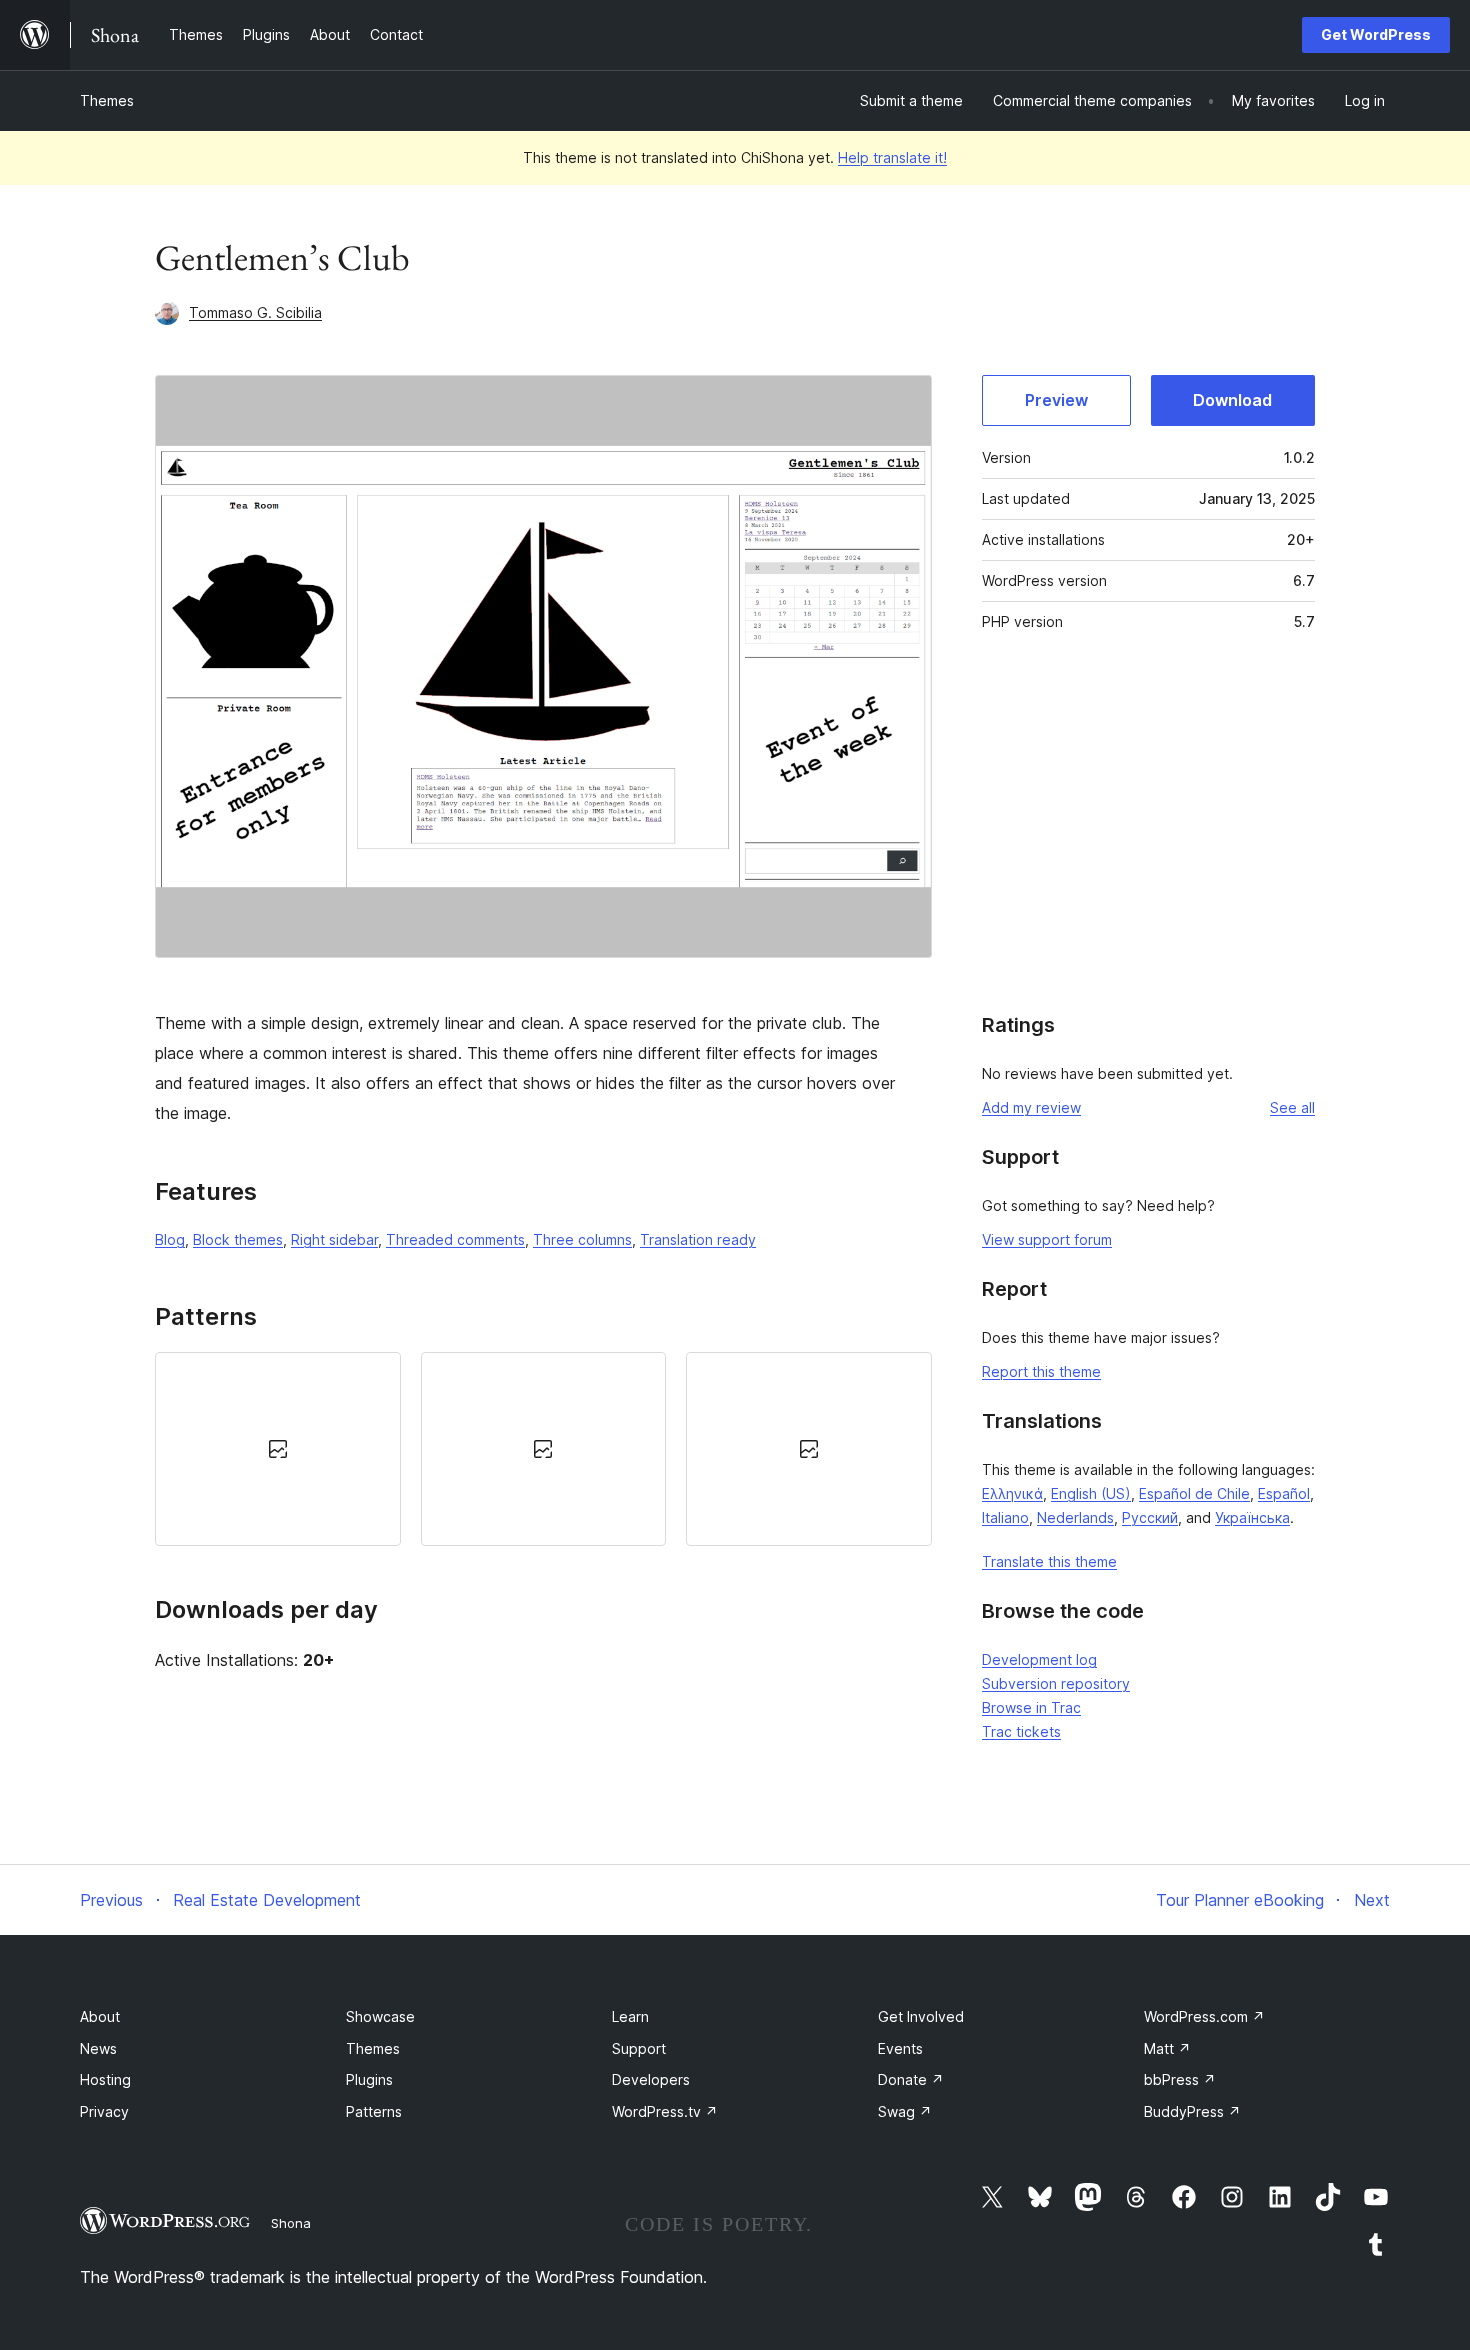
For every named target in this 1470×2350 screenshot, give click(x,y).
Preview (1056, 400)
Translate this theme (1049, 1561)
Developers (651, 2079)
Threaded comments (455, 1239)
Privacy (104, 2111)
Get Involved (921, 2016)
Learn (630, 2016)
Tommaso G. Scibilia (255, 312)
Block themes (238, 1239)
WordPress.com (1204, 2016)
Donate (911, 2079)
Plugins (369, 2079)
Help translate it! (892, 157)
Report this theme (1041, 1371)
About (100, 2016)
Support (639, 2048)
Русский (1150, 1517)
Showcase (380, 2016)
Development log (1039, 1659)
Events (900, 2048)
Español (1284, 1493)
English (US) (1091, 1493)
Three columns (582, 1239)
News (98, 2048)
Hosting (105, 2079)
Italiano (1005, 1517)
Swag (905, 2111)
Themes (107, 100)
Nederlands (1075, 1517)
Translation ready (698, 1239)
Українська (1252, 1517)
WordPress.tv (665, 2111)
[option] (278, 1449)
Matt (1167, 2048)
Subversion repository (1056, 1683)
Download (1232, 400)
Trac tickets (1021, 1731)
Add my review (1031, 1107)
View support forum (1047, 1239)
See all (1292, 1107)
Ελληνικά (1012, 1493)
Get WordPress (1376, 34)
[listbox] (543, 1449)
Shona (291, 2223)
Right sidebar (334, 1239)
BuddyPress (1192, 2111)
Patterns (374, 2111)
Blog (170, 1239)
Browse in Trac (1031, 1707)
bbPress (1180, 2079)
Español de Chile (1194, 1493)
